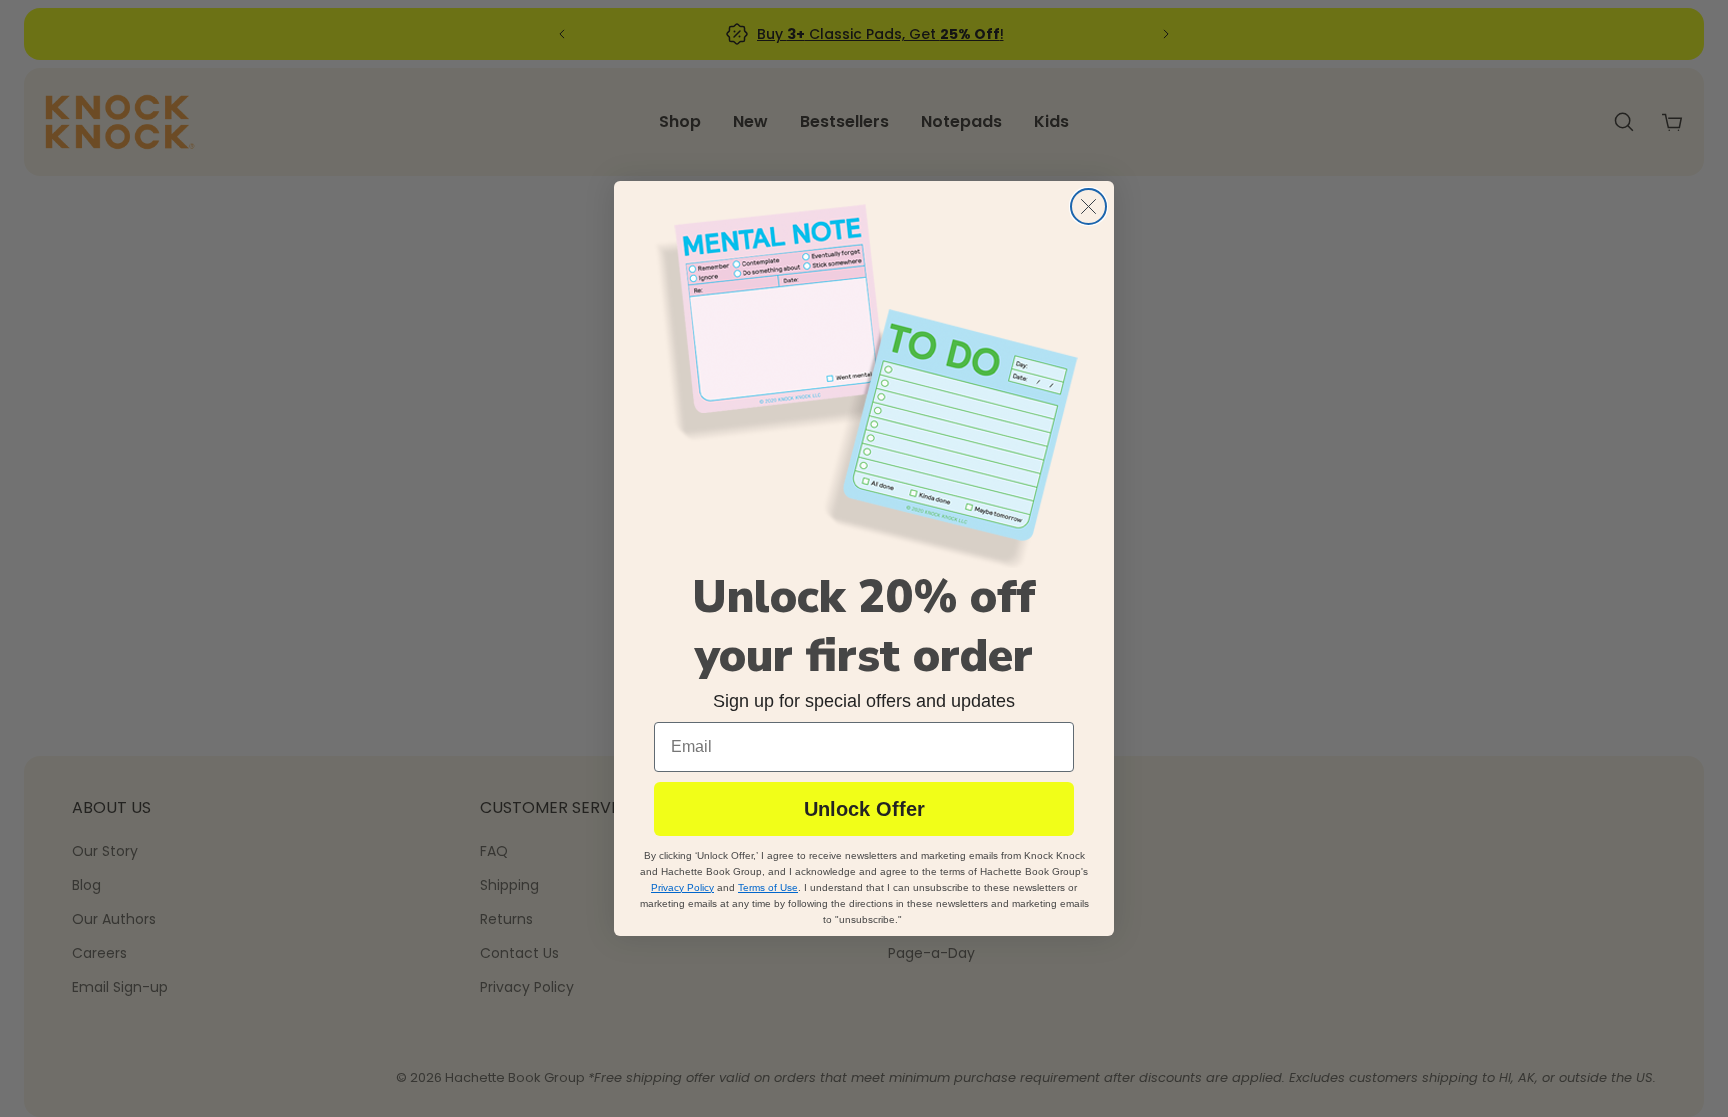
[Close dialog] (1088, 206)
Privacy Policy (682, 887)
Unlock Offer (864, 809)
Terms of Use (768, 887)
